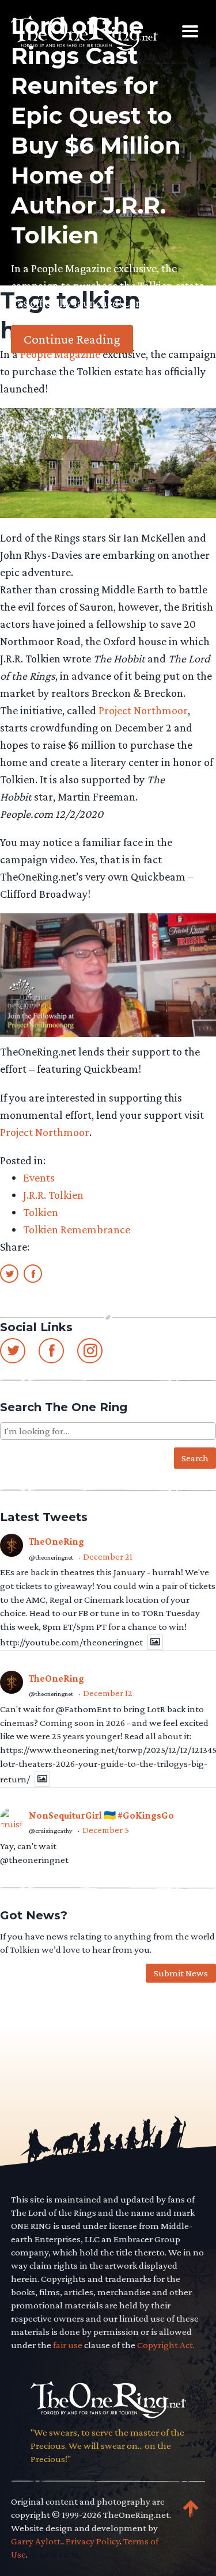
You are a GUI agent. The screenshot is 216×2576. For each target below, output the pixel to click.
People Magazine (60, 354)
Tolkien (41, 1212)
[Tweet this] (9, 1273)
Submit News (181, 1973)
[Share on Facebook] (33, 1273)
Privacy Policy (93, 2541)
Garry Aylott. (37, 2541)
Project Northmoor (143, 710)
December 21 (108, 1556)
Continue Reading (72, 339)
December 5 (106, 1830)
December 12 (108, 1693)
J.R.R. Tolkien (53, 1195)
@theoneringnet (51, 1557)
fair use (68, 2345)
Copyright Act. (166, 2345)
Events (39, 1178)
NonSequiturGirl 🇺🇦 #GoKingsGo (101, 1815)
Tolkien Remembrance (77, 1229)
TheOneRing (56, 1542)
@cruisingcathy (51, 1831)
